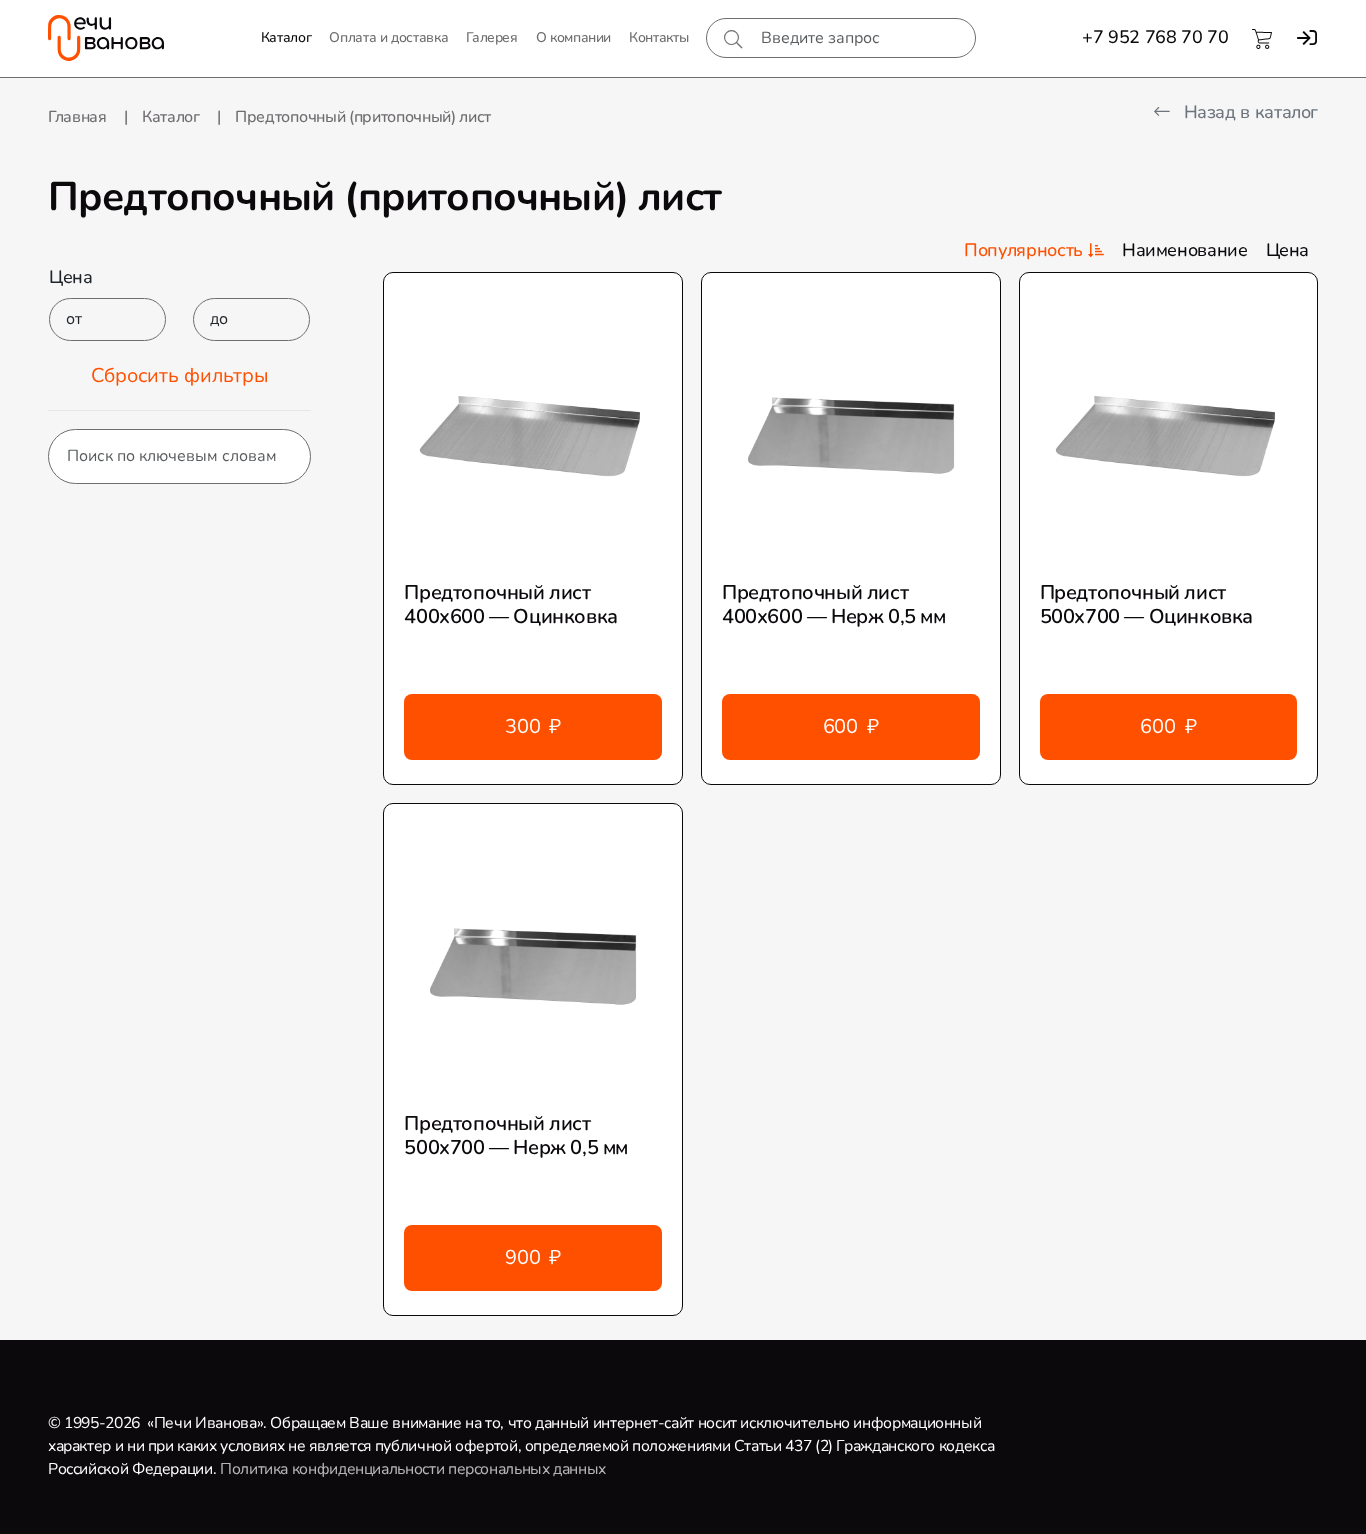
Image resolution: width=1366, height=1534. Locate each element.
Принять (432, 1500)
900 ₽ (533, 1257)
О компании (573, 37)
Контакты (658, 37)
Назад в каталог (1248, 112)
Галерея (491, 37)
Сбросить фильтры (180, 375)
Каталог (286, 37)
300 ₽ (533, 726)
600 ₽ (851, 726)
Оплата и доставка (388, 37)
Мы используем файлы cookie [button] (134, 1501)
